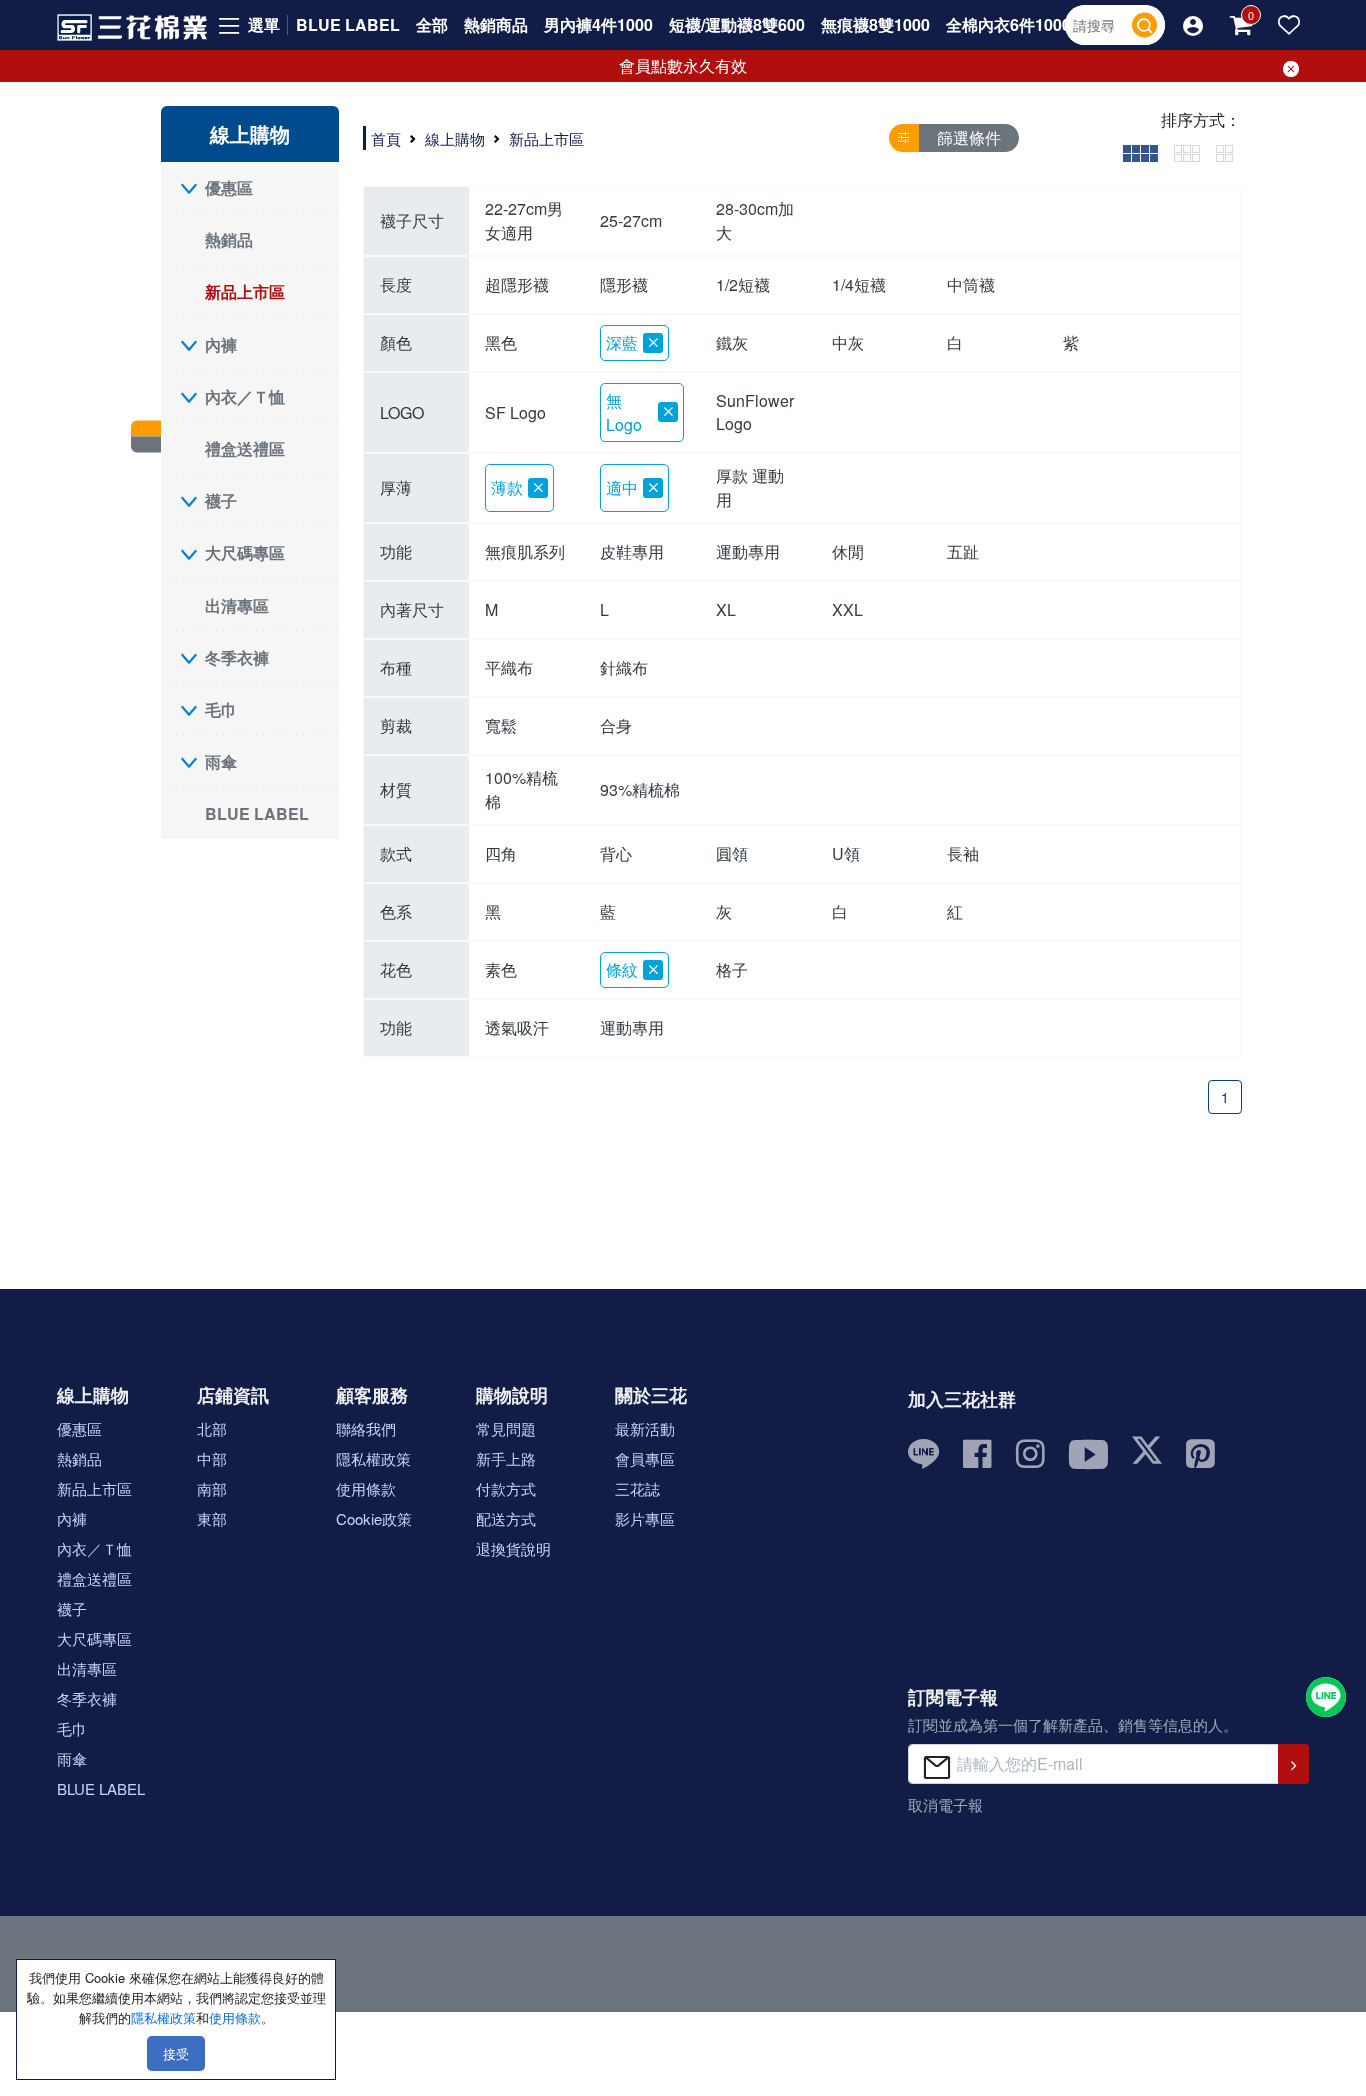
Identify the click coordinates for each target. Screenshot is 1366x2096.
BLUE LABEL (348, 24)
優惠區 (229, 187)
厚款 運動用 (750, 487)
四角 (501, 853)
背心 (616, 853)
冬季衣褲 (237, 657)
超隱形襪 (517, 284)
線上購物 (455, 138)
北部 (212, 1428)
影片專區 (645, 1518)
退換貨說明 (513, 1548)
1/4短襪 (859, 284)
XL (726, 609)
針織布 (624, 667)
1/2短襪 (743, 284)
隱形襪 (624, 284)
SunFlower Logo (755, 412)
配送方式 (506, 1518)
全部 (432, 24)
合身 (616, 725)
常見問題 (506, 1428)
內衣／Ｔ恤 (245, 396)
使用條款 (366, 1488)
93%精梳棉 (640, 789)
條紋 (622, 969)
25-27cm (631, 220)
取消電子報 (945, 1804)
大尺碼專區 (245, 552)
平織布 (509, 667)
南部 (212, 1488)
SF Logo (515, 412)
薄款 (507, 487)
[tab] (1140, 151)
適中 (622, 487)
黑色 (501, 342)
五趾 (963, 551)
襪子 (221, 500)
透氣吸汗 (517, 1027)
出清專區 (237, 605)
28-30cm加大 (755, 220)
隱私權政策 (373, 1458)
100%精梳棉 (521, 789)
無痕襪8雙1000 (875, 24)
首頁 (386, 138)
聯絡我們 (366, 1428)
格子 (732, 969)
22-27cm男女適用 (524, 220)
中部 (212, 1458)
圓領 (732, 853)
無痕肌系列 (525, 551)
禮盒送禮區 (245, 448)
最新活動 (645, 1428)
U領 (846, 853)
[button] (1193, 25)
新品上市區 (245, 291)
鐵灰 (732, 342)
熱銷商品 (496, 24)
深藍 (622, 342)
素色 (501, 969)
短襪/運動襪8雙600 (737, 24)
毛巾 (221, 709)
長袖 (963, 853)
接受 (176, 2053)
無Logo (624, 412)
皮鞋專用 (632, 551)
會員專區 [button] (645, 1458)
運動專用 (748, 551)
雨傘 (221, 761)
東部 (212, 1518)
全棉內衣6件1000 (1008, 24)
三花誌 (637, 1488)
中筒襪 (971, 284)
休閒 (848, 551)
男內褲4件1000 (598, 24)
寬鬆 (501, 725)
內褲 (221, 344)
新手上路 (506, 1458)
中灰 (848, 342)
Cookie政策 (374, 1518)
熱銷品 (229, 239)
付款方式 (506, 1488)
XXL (847, 609)
